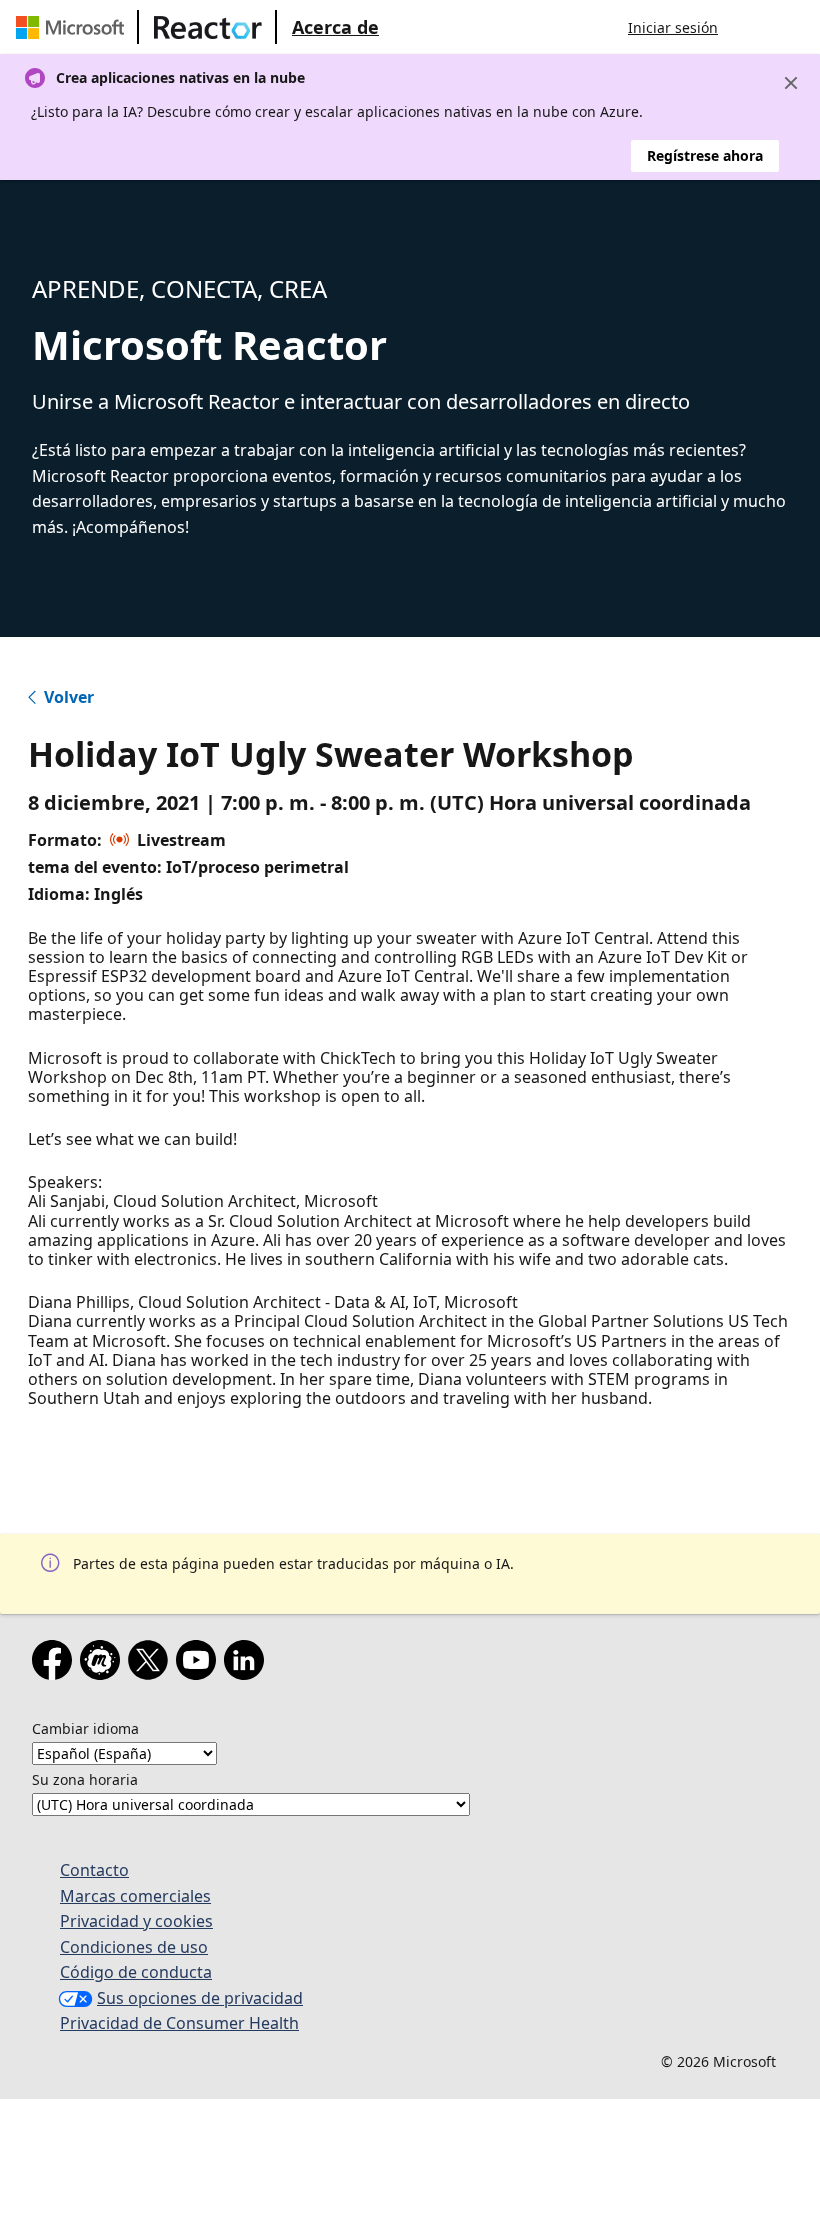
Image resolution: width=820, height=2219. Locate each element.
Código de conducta (136, 1972)
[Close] (791, 83)
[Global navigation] (753, 27)
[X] (152, 1664)
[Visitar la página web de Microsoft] (74, 27)
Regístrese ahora (705, 155)
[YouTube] (200, 1664)
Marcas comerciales (135, 1896)
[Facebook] (56, 1664)
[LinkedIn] (248, 1664)
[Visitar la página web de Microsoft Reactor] (208, 27)
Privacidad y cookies (136, 1921)
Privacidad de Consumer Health (179, 2023)
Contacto (94, 1870)
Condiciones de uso (134, 1947)
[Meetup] (104, 1664)
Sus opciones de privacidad (200, 1998)
